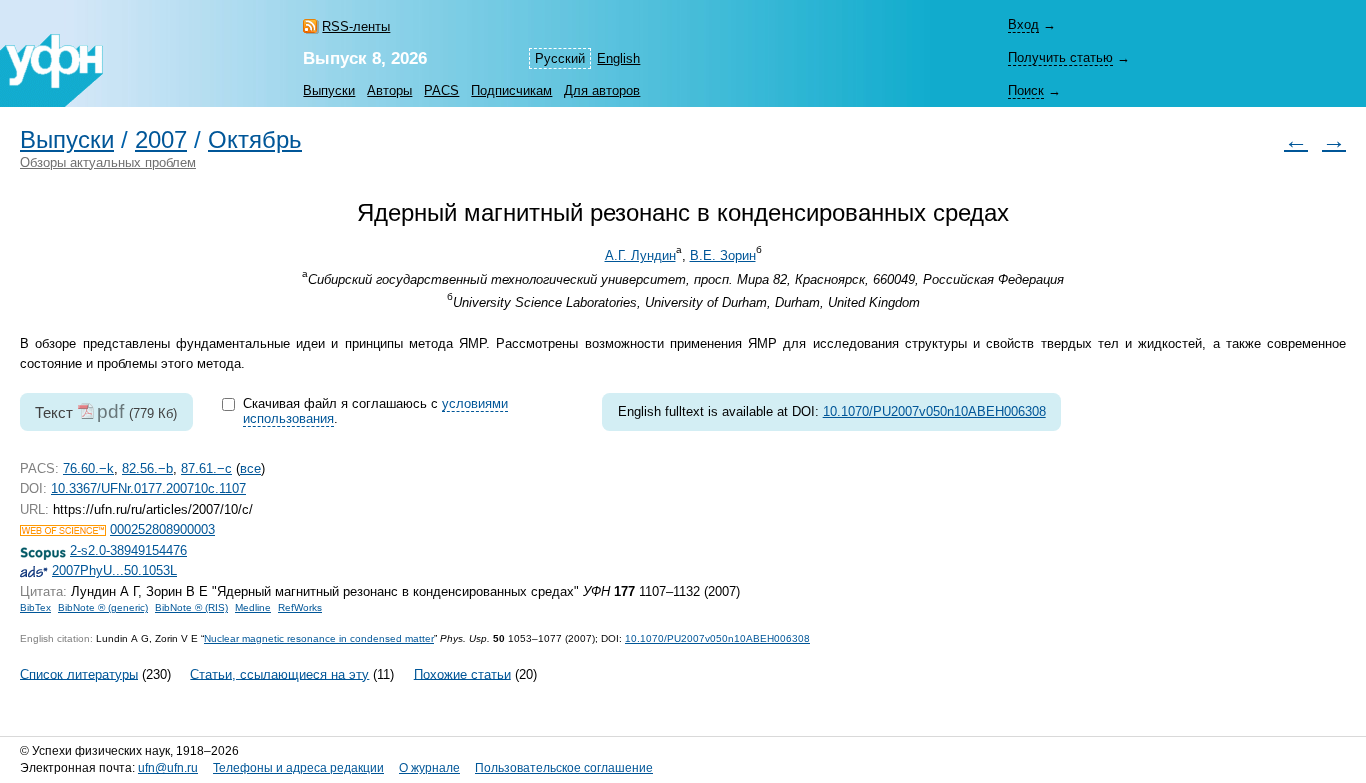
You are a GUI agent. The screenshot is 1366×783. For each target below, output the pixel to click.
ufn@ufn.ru (168, 768)
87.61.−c (206, 468)
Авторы (389, 90)
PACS (441, 90)
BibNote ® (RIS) (191, 607)
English (618, 58)
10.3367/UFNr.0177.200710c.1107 (148, 488)
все (250, 468)
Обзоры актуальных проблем (108, 162)
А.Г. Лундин (640, 255)
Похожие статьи (462, 673)
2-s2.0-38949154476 (128, 550)
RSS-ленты (356, 26)
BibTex (35, 607)
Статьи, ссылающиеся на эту (279, 673)
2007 (161, 140)
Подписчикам (511, 90)
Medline (253, 607)
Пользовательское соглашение (564, 768)
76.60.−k (88, 468)
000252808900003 (162, 529)
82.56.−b (147, 468)
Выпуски (329, 90)
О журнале (429, 768)
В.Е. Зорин (723, 255)
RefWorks (300, 607)
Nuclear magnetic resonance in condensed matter (319, 638)
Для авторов (602, 90)
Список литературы (79, 673)
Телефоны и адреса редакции (298, 768)
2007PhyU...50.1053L (114, 570)
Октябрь (255, 140)
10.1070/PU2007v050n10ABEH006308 (934, 411)
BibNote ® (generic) (103, 607)
